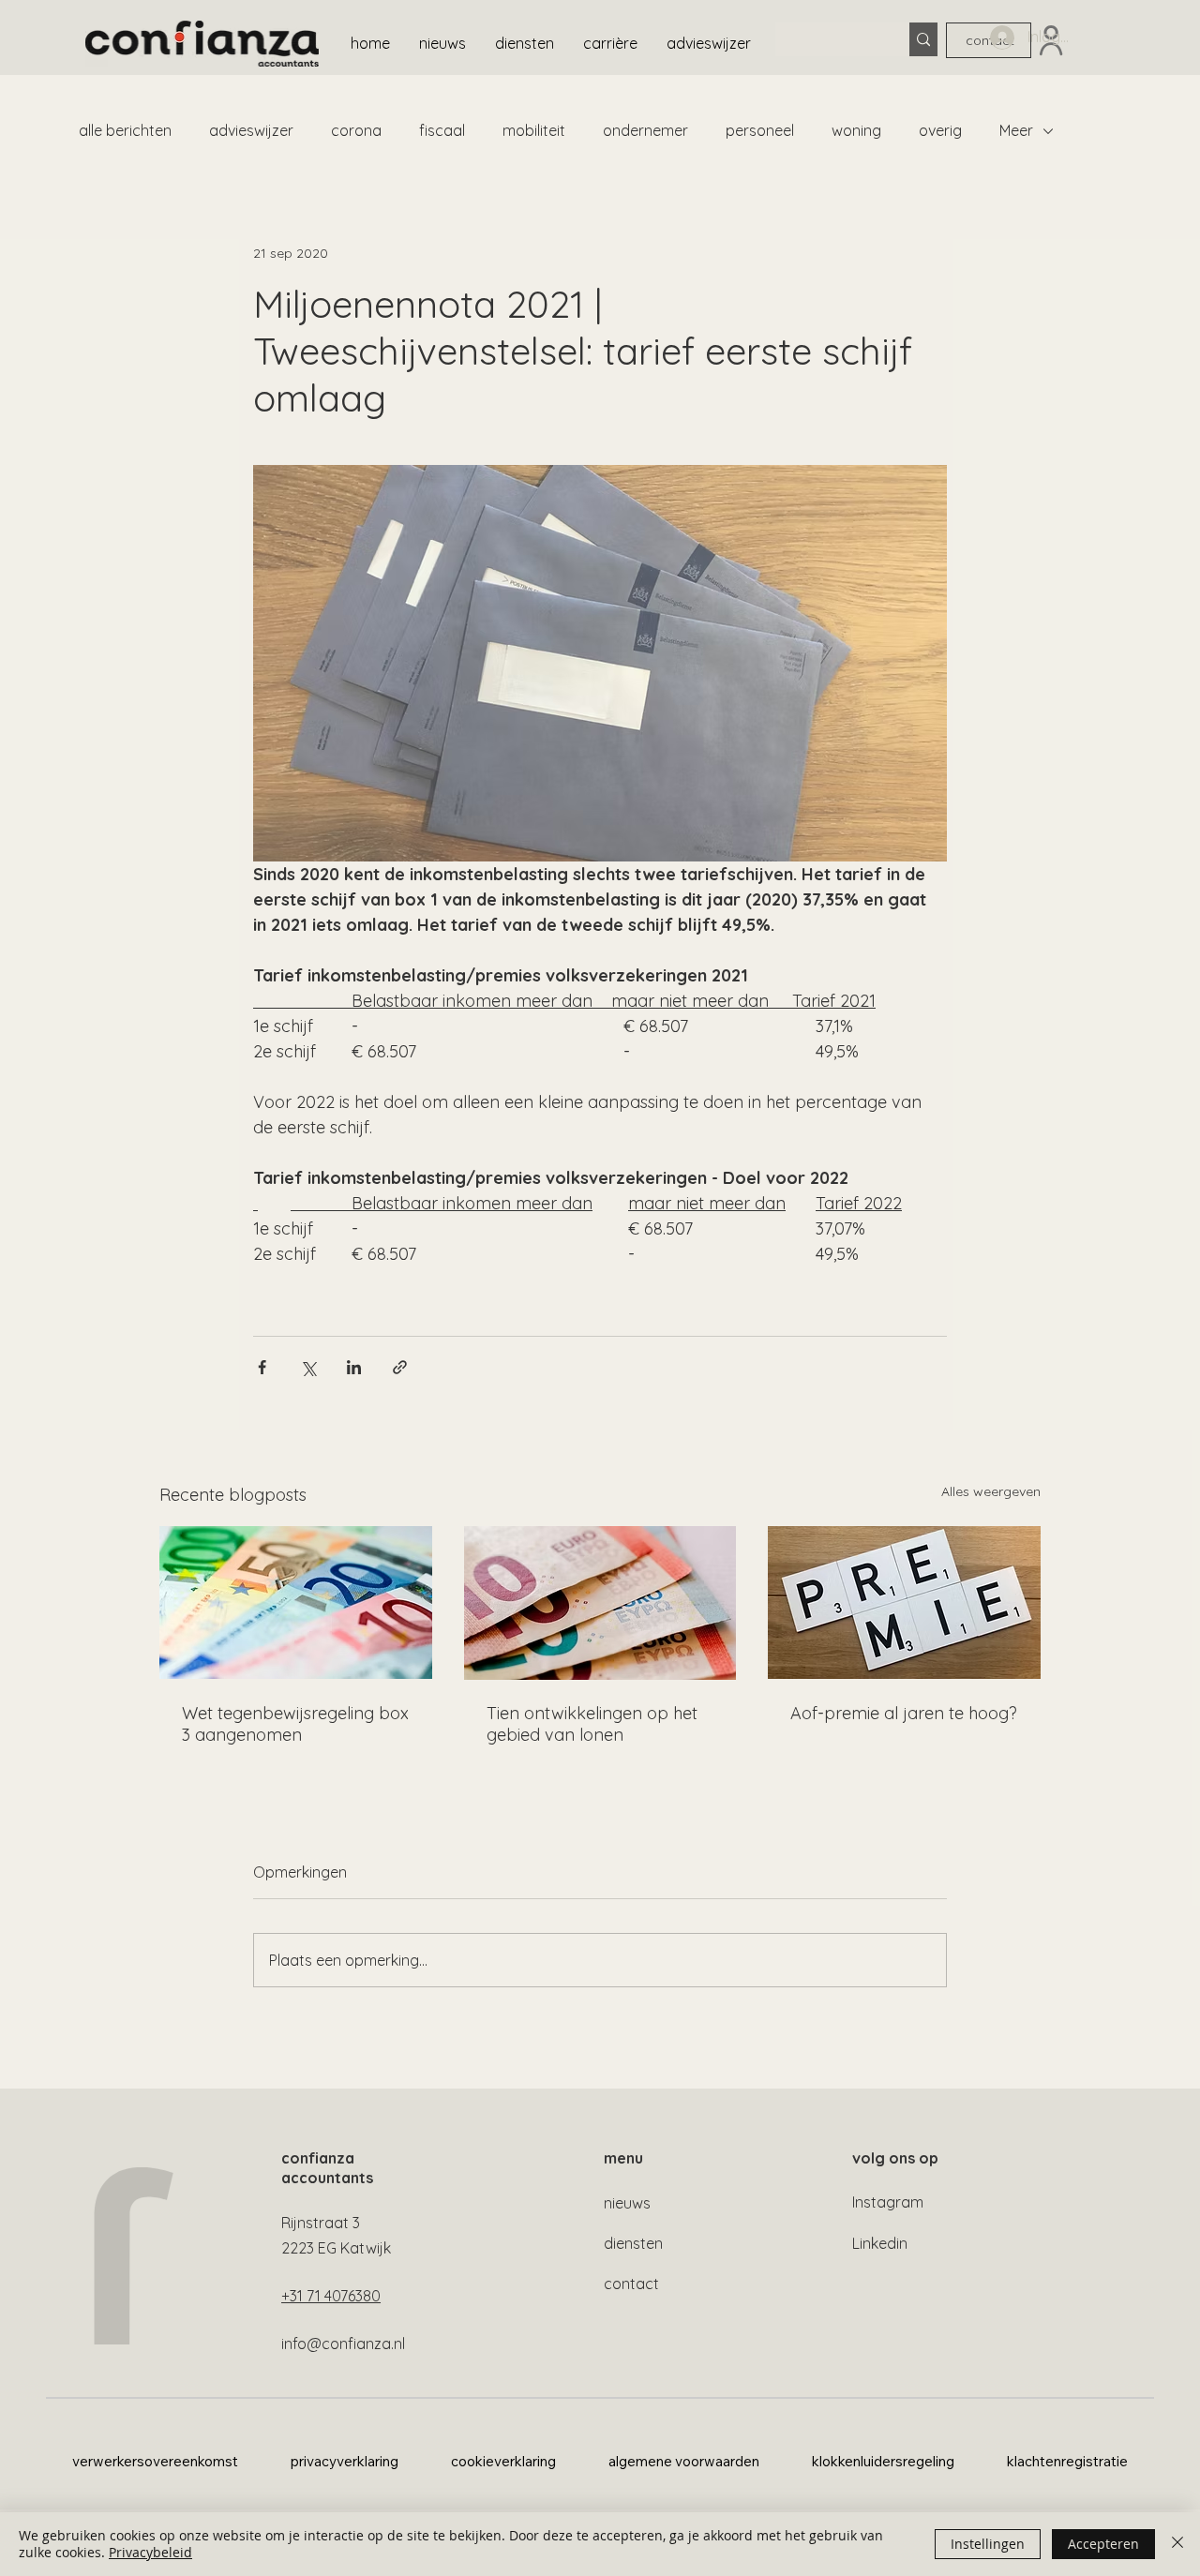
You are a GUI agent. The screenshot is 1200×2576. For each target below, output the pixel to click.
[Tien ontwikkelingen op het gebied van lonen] (600, 1603)
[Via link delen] (400, 1367)
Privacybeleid (150, 2552)
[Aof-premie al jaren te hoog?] (904, 1603)
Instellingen (988, 2544)
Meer (1016, 130)
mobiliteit (534, 130)
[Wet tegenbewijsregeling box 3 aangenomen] (296, 1603)
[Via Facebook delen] (262, 1367)
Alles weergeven (991, 1491)
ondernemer (645, 130)
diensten (633, 2243)
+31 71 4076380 (331, 2296)
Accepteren (1103, 2544)
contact (631, 2284)
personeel (760, 130)
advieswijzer (251, 130)
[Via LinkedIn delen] (354, 1367)
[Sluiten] (1177, 2544)
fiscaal (442, 130)
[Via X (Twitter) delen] (308, 1367)
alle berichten (125, 130)
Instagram (888, 2202)
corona (356, 130)
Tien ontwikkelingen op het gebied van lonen (592, 1724)
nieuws (627, 2203)
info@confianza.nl (343, 2344)
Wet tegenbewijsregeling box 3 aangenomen (295, 1724)
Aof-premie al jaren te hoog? (904, 1713)
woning (856, 130)
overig (940, 130)
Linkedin (880, 2243)
